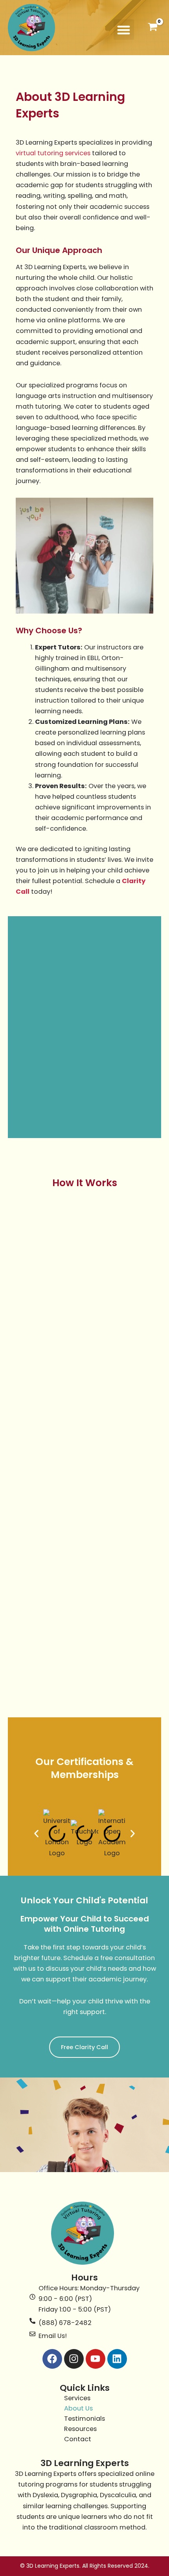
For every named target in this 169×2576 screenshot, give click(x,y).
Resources (80, 2429)
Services (77, 2398)
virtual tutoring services (53, 153)
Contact (78, 2439)
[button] (124, 30)
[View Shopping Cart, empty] (152, 28)
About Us (78, 2408)
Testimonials (84, 2419)
